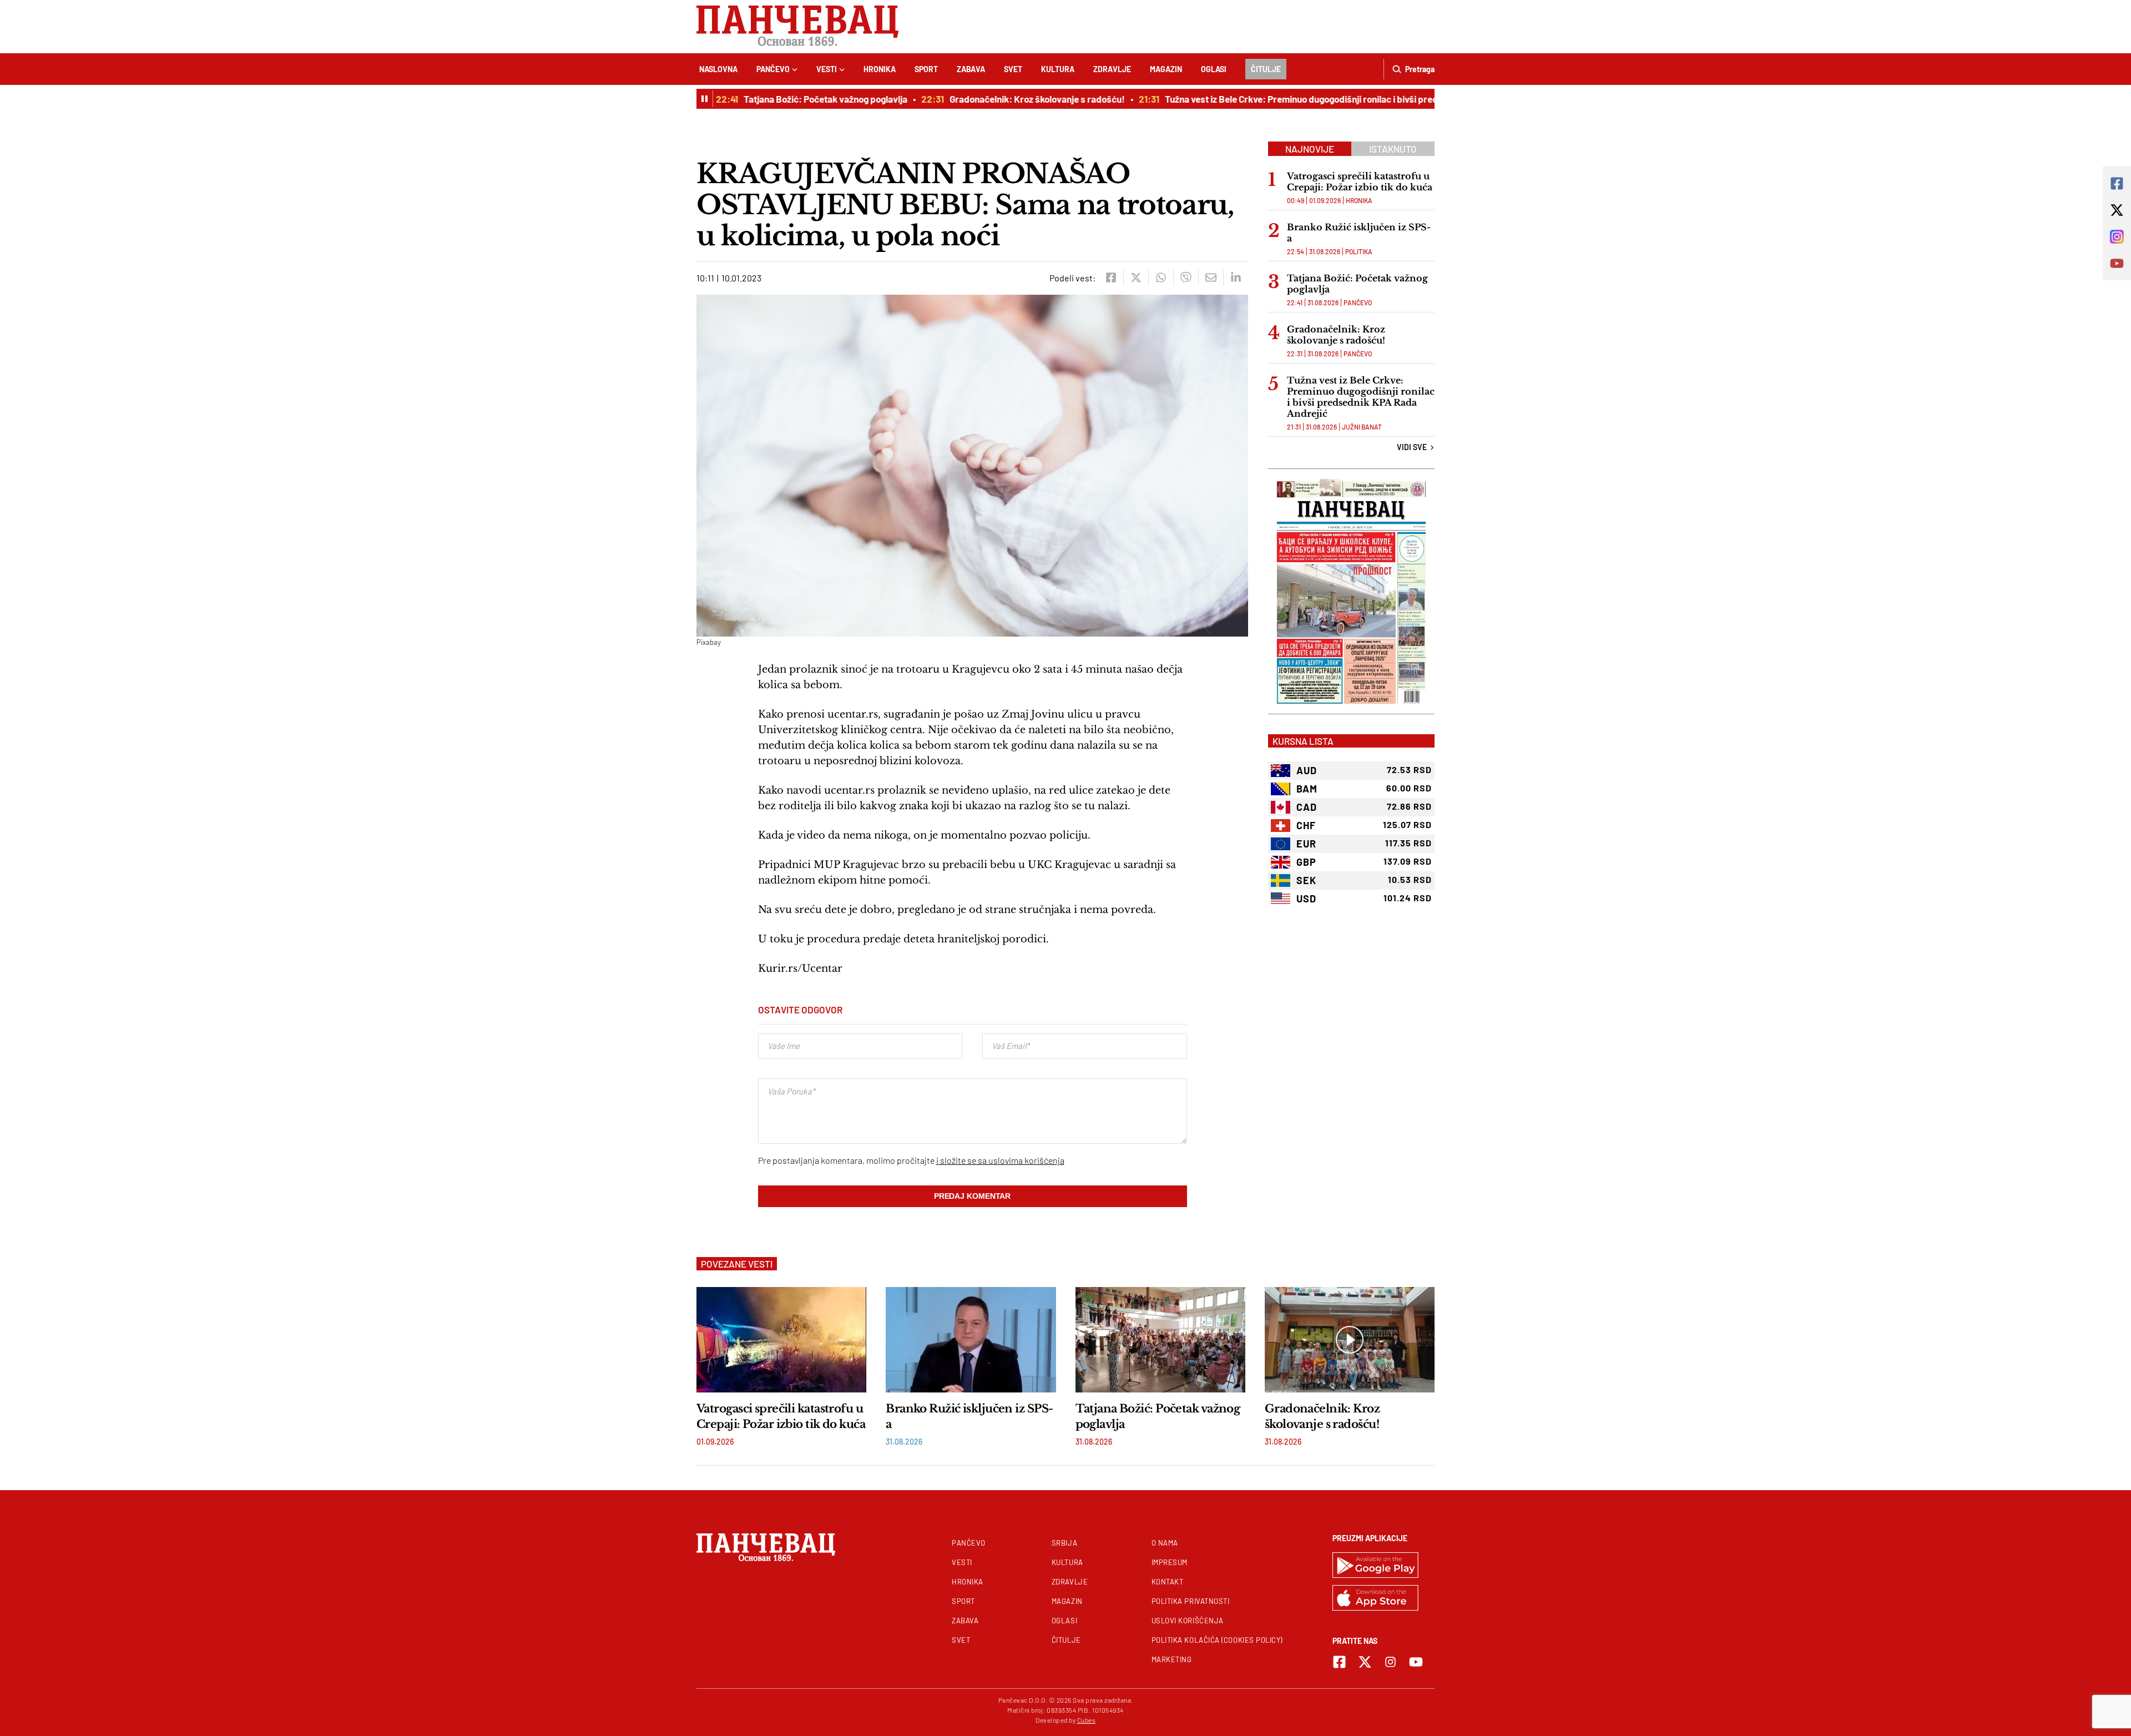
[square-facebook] (1339, 1662)
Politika (1359, 251)
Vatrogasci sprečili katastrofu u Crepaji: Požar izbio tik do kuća (1360, 181)
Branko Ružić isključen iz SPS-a (1359, 233)
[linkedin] (1236, 277)
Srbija (1064, 1543)
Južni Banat (1362, 427)
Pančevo (773, 69)
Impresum (1170, 1562)
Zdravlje (1112, 69)
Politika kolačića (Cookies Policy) (1217, 1640)
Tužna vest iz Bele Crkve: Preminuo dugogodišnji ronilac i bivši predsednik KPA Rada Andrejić (1325, 99)
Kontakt (1168, 1582)
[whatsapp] (1161, 277)
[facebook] (1111, 277)
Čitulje (1266, 69)
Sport (926, 69)
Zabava (971, 69)
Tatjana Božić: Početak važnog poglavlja (796, 99)
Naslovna (718, 69)
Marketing (1172, 1659)
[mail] (1211, 277)
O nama (1165, 1543)
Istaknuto (1393, 149)
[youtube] (1416, 1662)
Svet (1013, 69)
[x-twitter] (1365, 1662)
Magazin (1166, 69)
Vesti (827, 69)
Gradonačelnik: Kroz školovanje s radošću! (1008, 99)
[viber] (1186, 277)
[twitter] (1136, 277)
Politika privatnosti (1191, 1601)
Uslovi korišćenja (1188, 1621)
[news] (781, 1340)
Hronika (880, 69)
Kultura (1058, 69)
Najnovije (1310, 149)
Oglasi (1214, 69)
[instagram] (1390, 1662)
